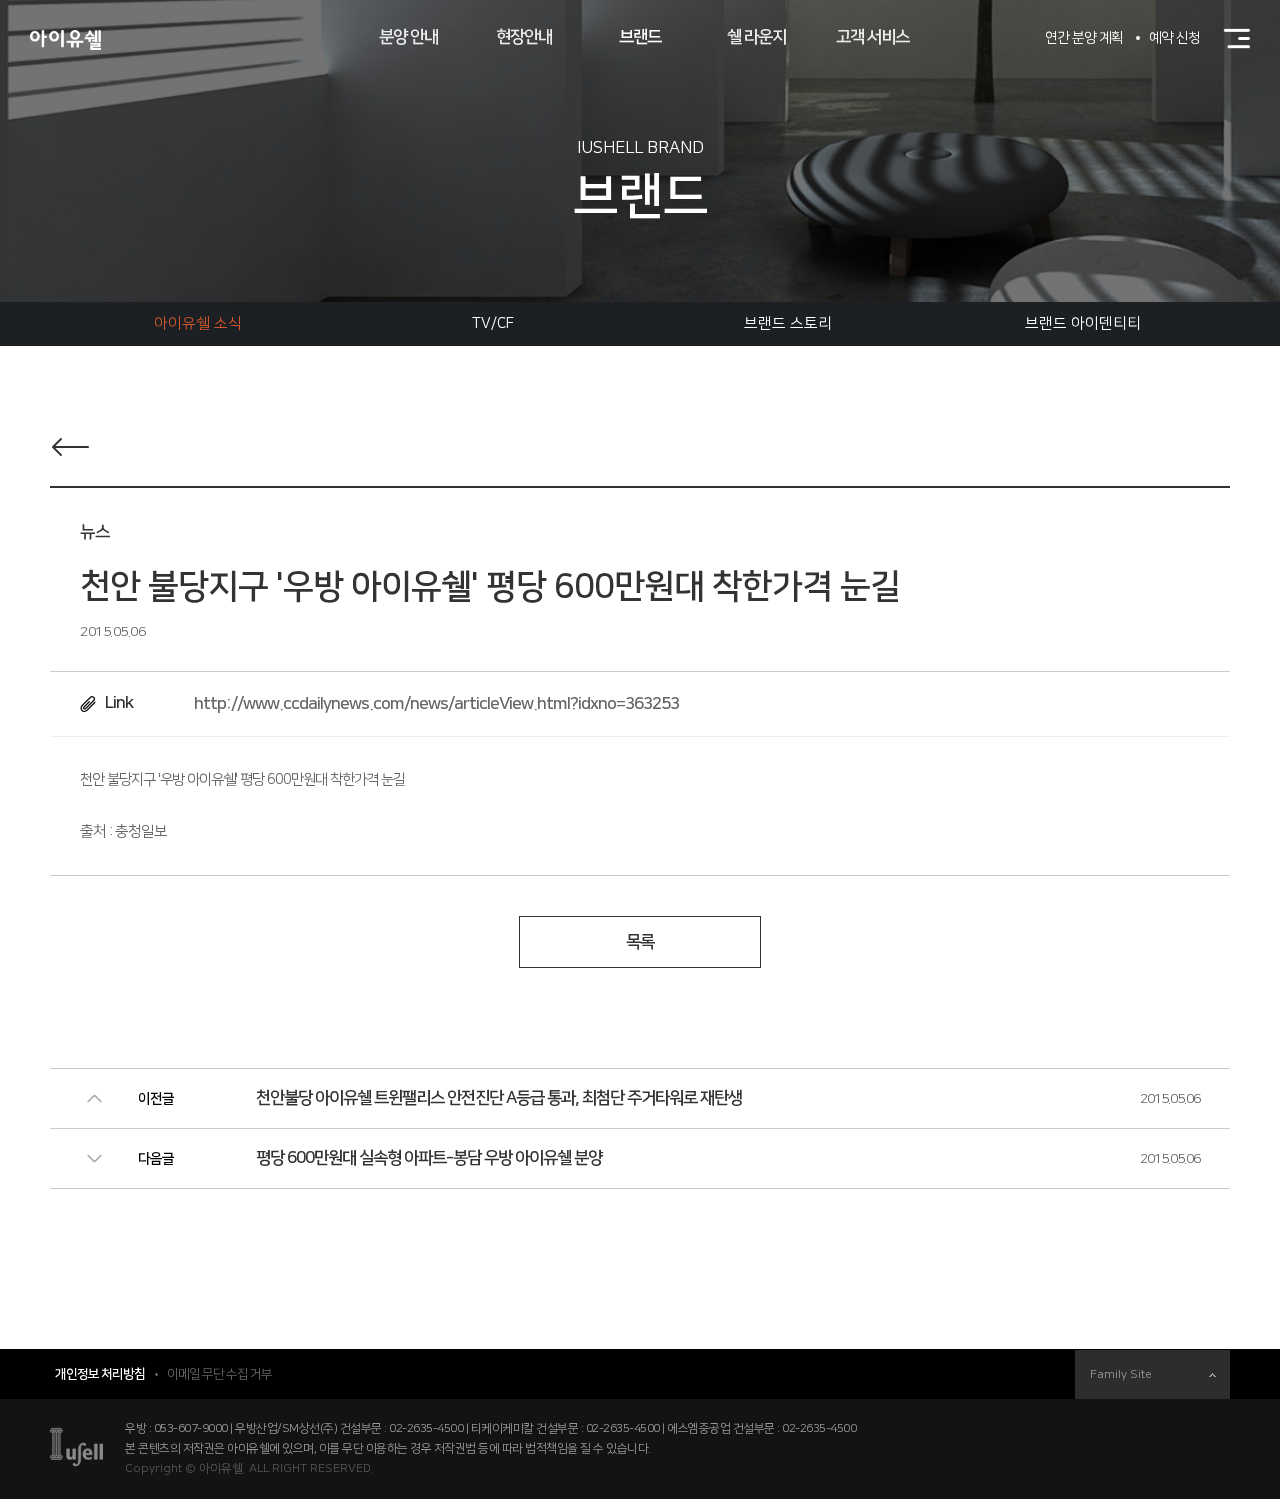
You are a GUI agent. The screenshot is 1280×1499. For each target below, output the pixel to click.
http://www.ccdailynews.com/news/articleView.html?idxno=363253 (436, 704)
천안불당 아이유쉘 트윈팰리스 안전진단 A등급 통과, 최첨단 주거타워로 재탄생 (499, 1098)
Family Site (1121, 1374)
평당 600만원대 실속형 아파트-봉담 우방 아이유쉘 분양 (429, 1158)
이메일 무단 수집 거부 (219, 1374)
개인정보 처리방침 (100, 1374)
